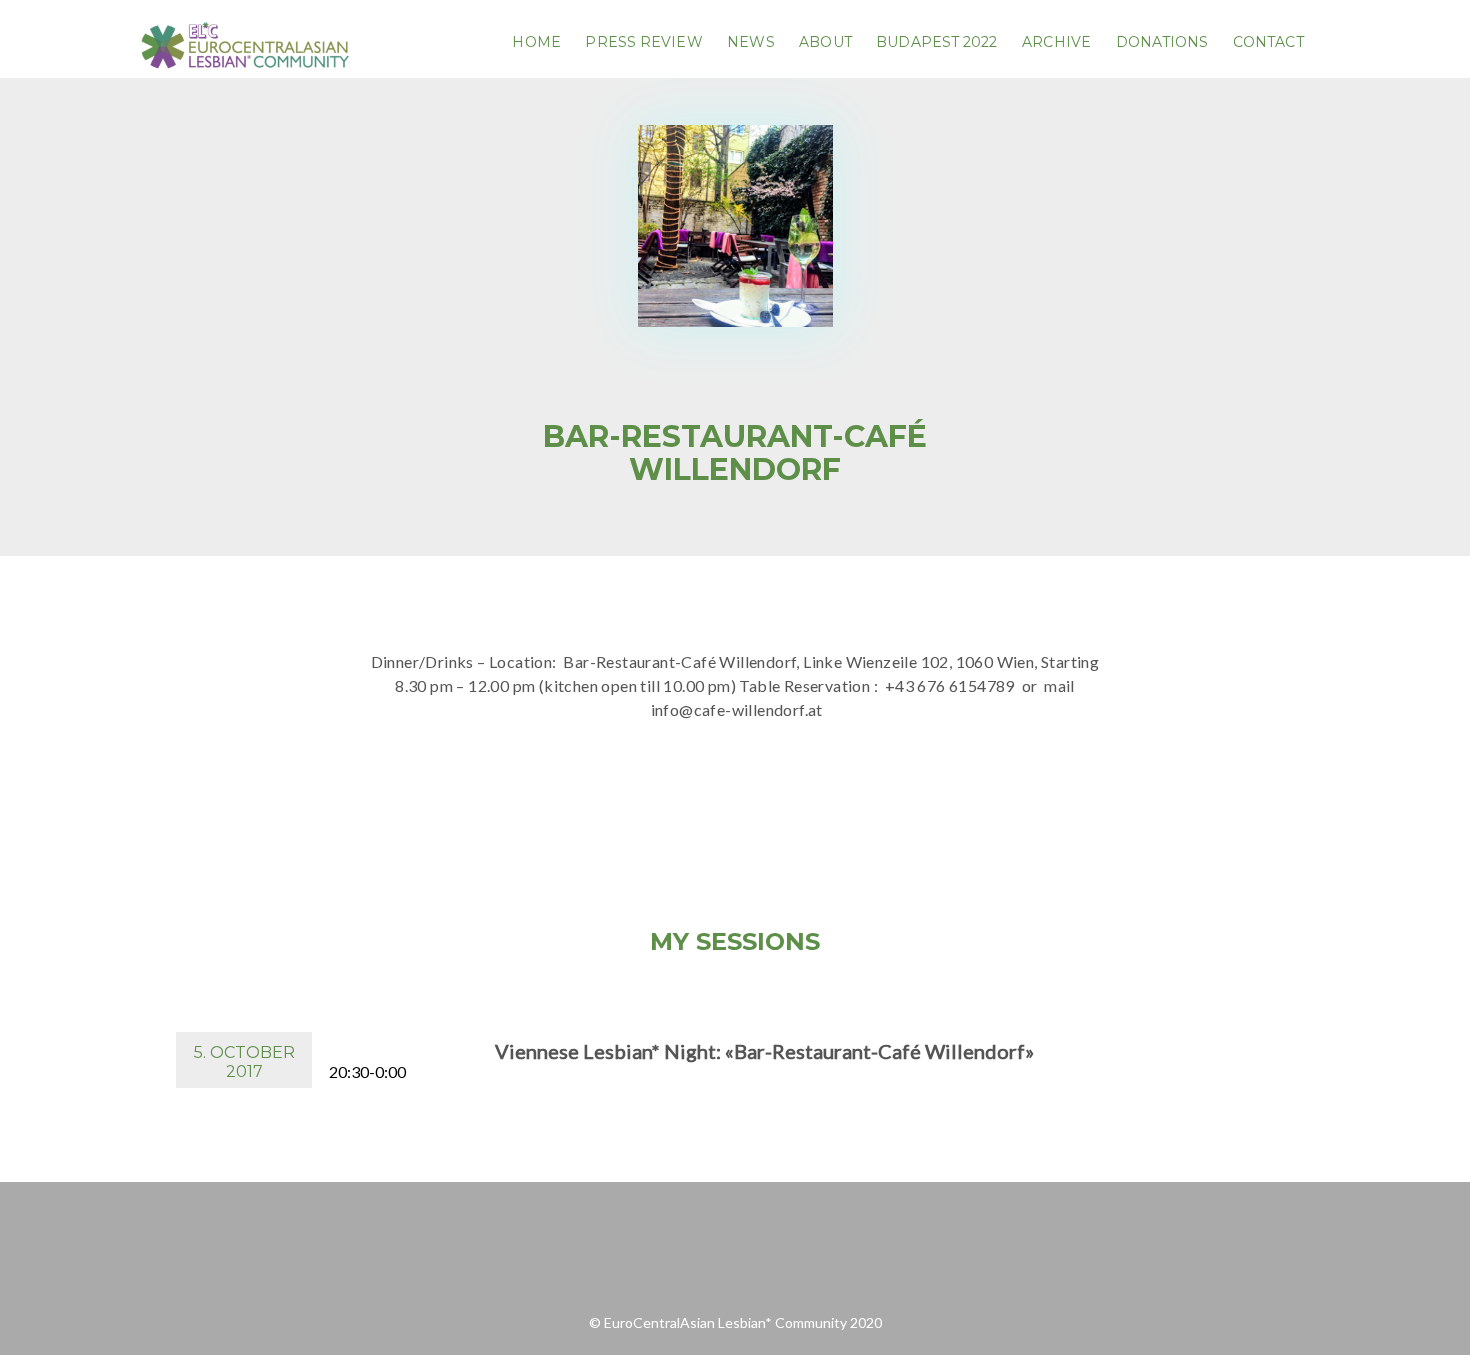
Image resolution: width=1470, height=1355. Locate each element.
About (825, 42)
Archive (1056, 42)
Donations (1162, 42)
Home (536, 42)
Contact (1268, 42)
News (750, 42)
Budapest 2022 (936, 42)
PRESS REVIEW (643, 42)
